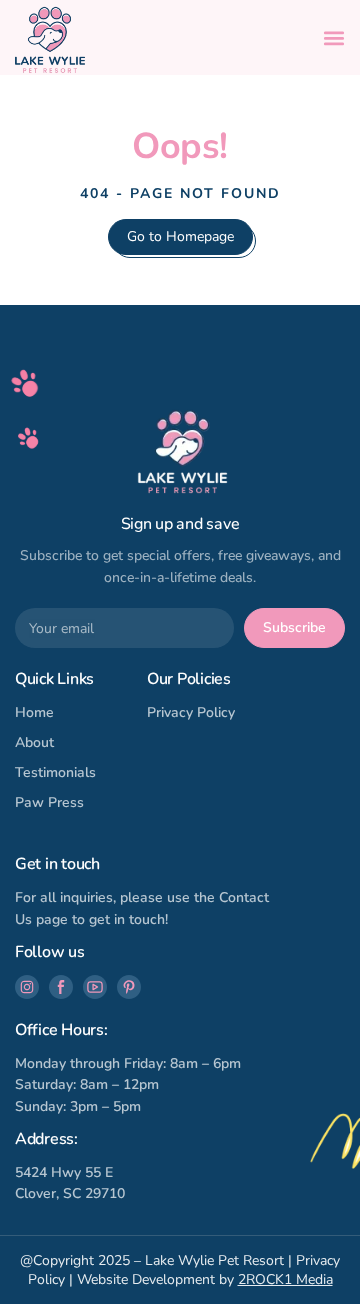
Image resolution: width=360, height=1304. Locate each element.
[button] (334, 38)
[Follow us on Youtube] (95, 987)
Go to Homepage (180, 236)
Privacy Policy (191, 712)
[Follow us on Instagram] (27, 987)
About (34, 742)
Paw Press (49, 802)
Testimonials (55, 772)
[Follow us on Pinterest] (129, 987)
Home (34, 712)
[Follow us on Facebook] (61, 987)
